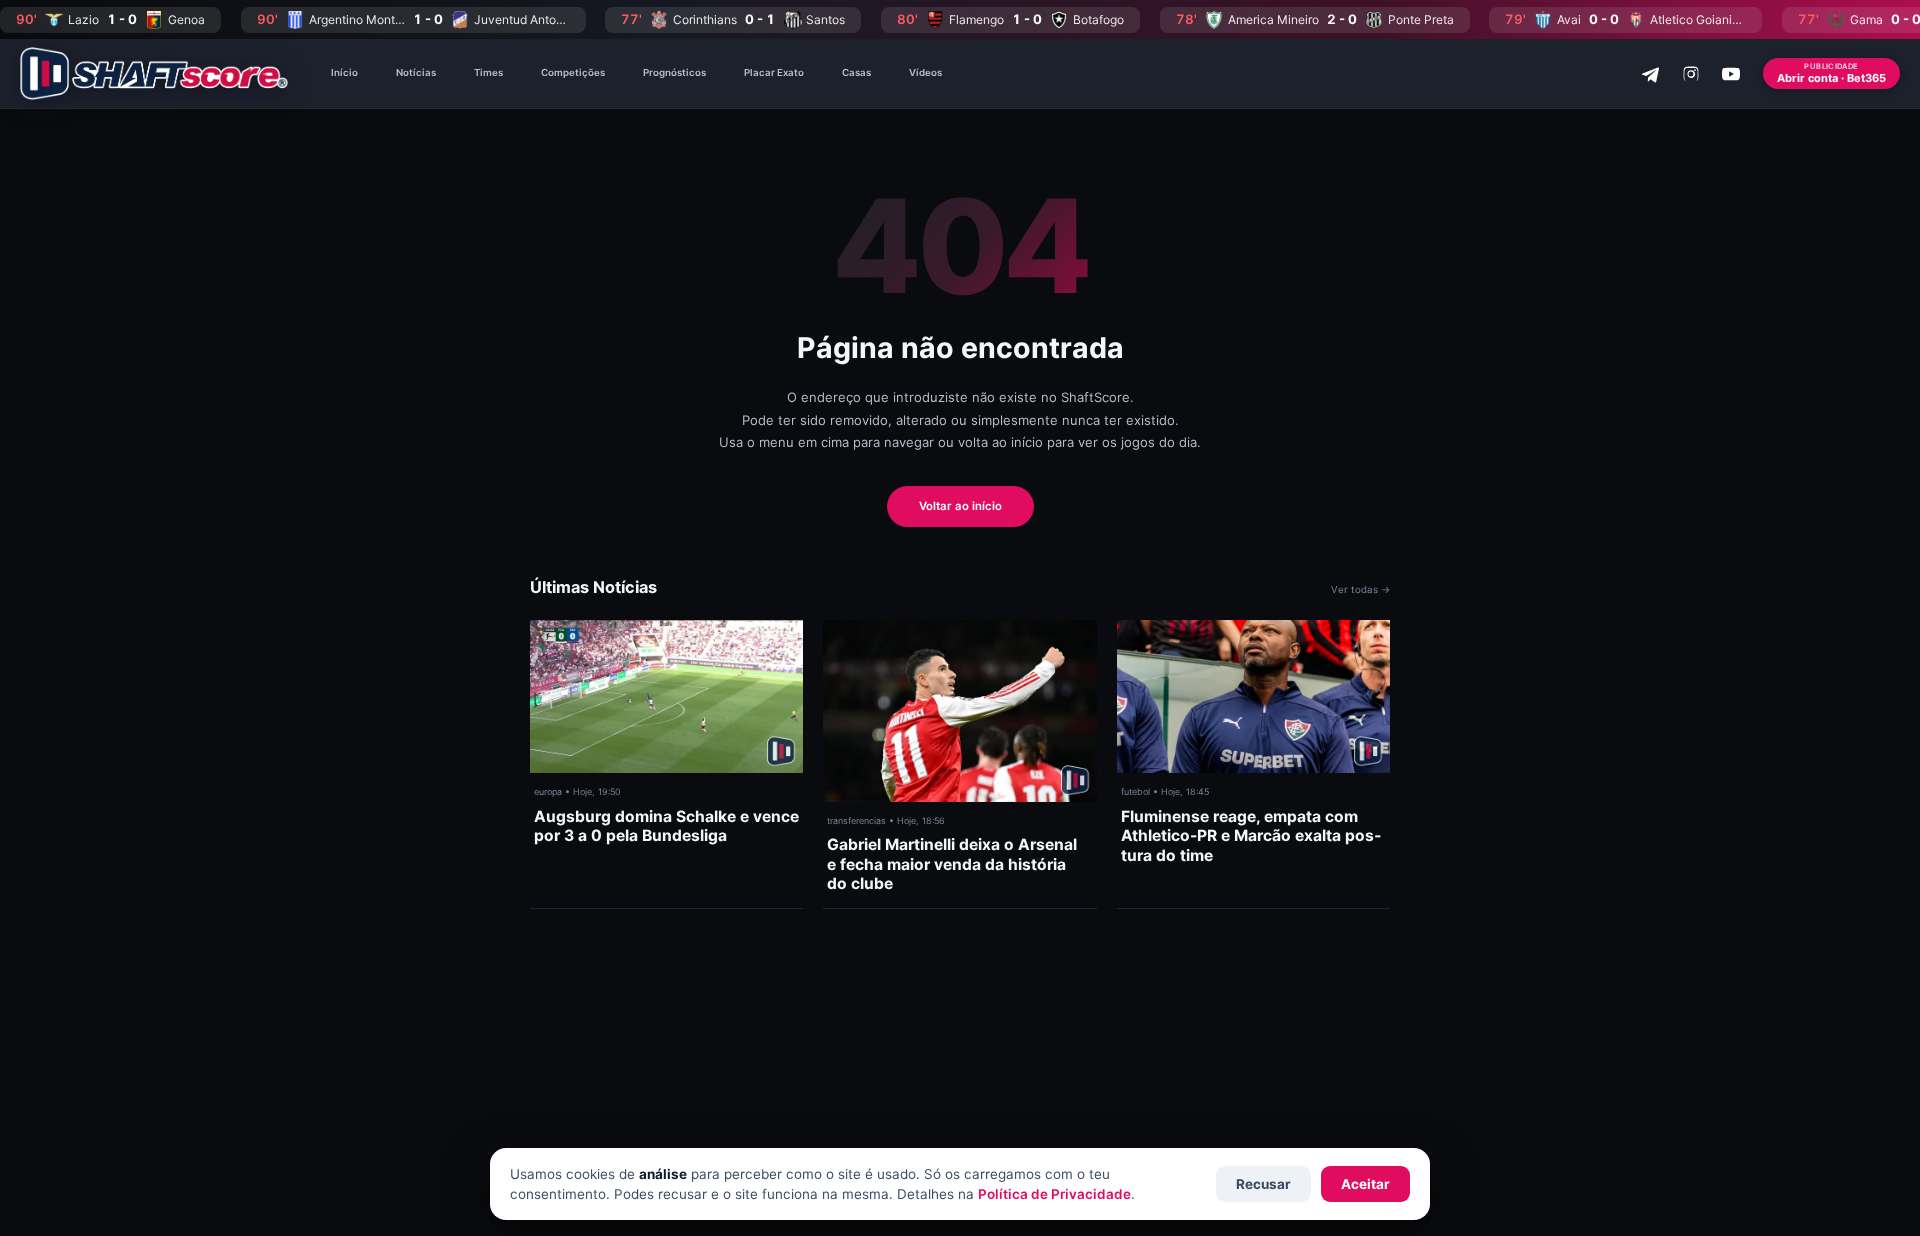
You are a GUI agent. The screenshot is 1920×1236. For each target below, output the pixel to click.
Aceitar (1365, 1184)
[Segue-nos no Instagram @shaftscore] (1691, 74)
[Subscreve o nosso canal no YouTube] (1731, 74)
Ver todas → (1360, 589)
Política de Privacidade (1054, 1194)
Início (344, 72)
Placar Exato (774, 72)
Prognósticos (674, 72)
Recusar (1263, 1184)
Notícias (416, 72)
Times (488, 72)
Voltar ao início (960, 506)
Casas (856, 72)
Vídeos (925, 72)
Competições (573, 72)
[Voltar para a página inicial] (154, 73)
